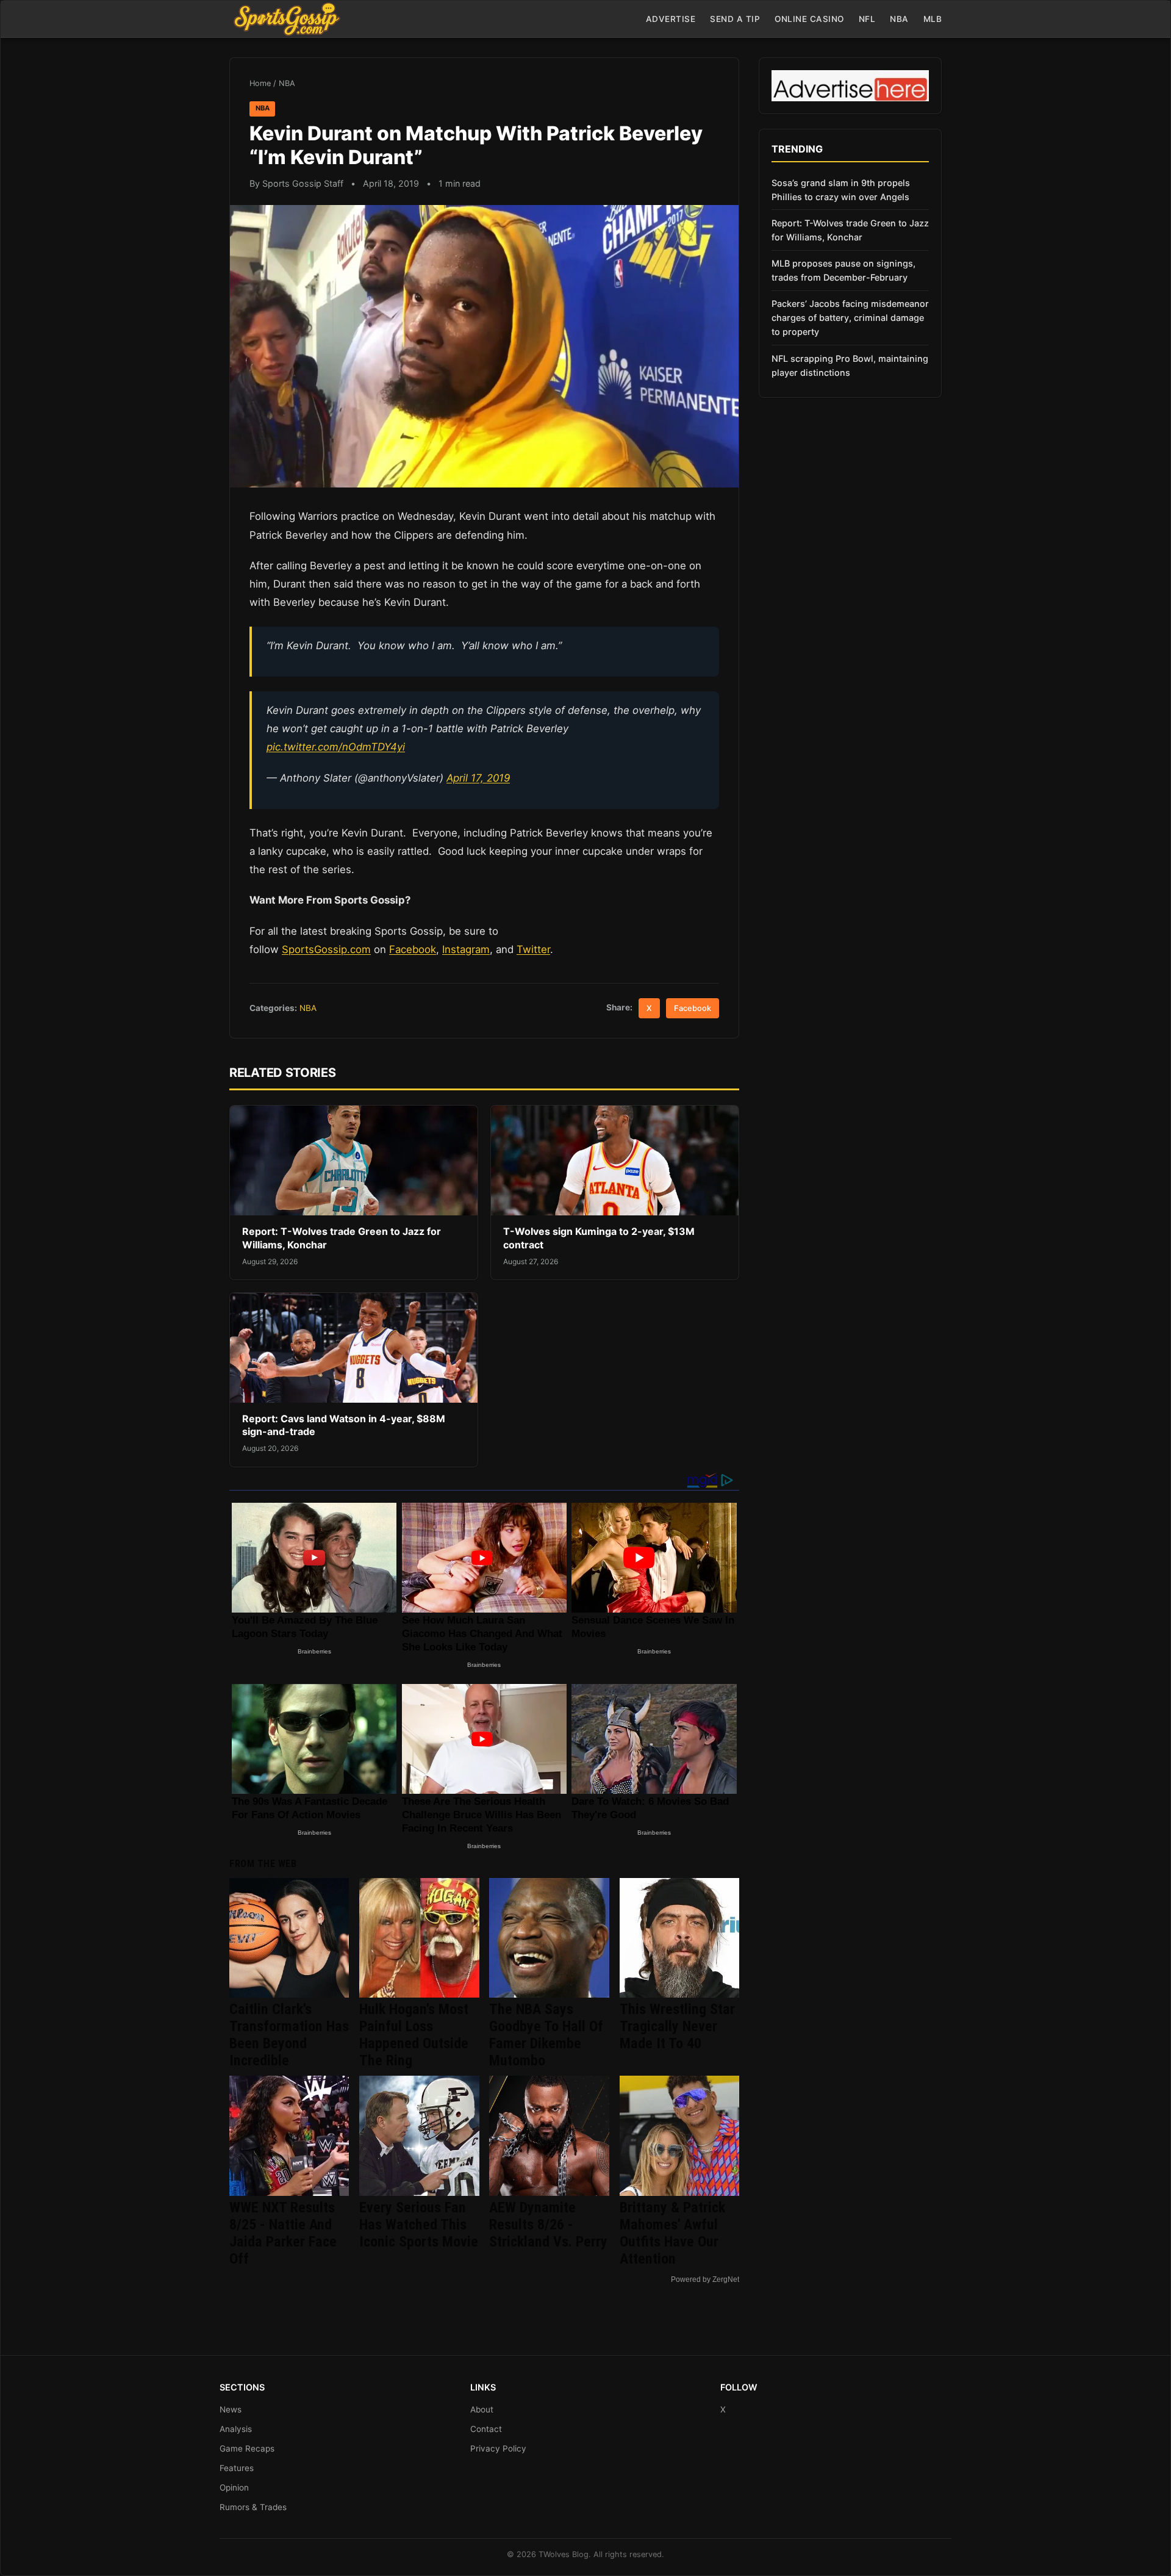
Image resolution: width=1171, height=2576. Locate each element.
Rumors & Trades (253, 2507)
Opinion (234, 2488)
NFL (867, 19)
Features (237, 2468)
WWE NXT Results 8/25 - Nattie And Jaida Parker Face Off (283, 2233)
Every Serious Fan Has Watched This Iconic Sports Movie (419, 2225)
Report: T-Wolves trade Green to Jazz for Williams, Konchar (850, 230)
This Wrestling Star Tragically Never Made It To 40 (677, 2026)
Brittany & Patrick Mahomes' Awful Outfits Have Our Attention (672, 2233)
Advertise (671, 19)
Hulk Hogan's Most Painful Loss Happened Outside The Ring (414, 2035)
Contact (486, 2429)
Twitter (533, 949)
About (482, 2409)
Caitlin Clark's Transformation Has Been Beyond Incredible (289, 2035)
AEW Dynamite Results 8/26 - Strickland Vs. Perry (548, 2225)
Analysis (236, 2429)
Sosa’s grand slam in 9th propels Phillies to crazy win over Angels (841, 190)
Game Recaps (247, 2448)
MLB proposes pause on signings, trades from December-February (843, 270)
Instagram (466, 949)
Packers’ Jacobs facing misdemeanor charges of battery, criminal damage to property (850, 318)
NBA (899, 19)
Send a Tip (735, 19)
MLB (933, 19)
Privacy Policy (498, 2448)
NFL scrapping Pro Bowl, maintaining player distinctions (850, 365)
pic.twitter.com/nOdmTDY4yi (336, 747)
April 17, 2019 (478, 778)
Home (260, 83)
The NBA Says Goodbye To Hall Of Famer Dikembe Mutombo (546, 2035)
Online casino (809, 19)
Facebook (413, 949)
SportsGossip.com (326, 949)
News (231, 2409)
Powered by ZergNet (705, 2279)
